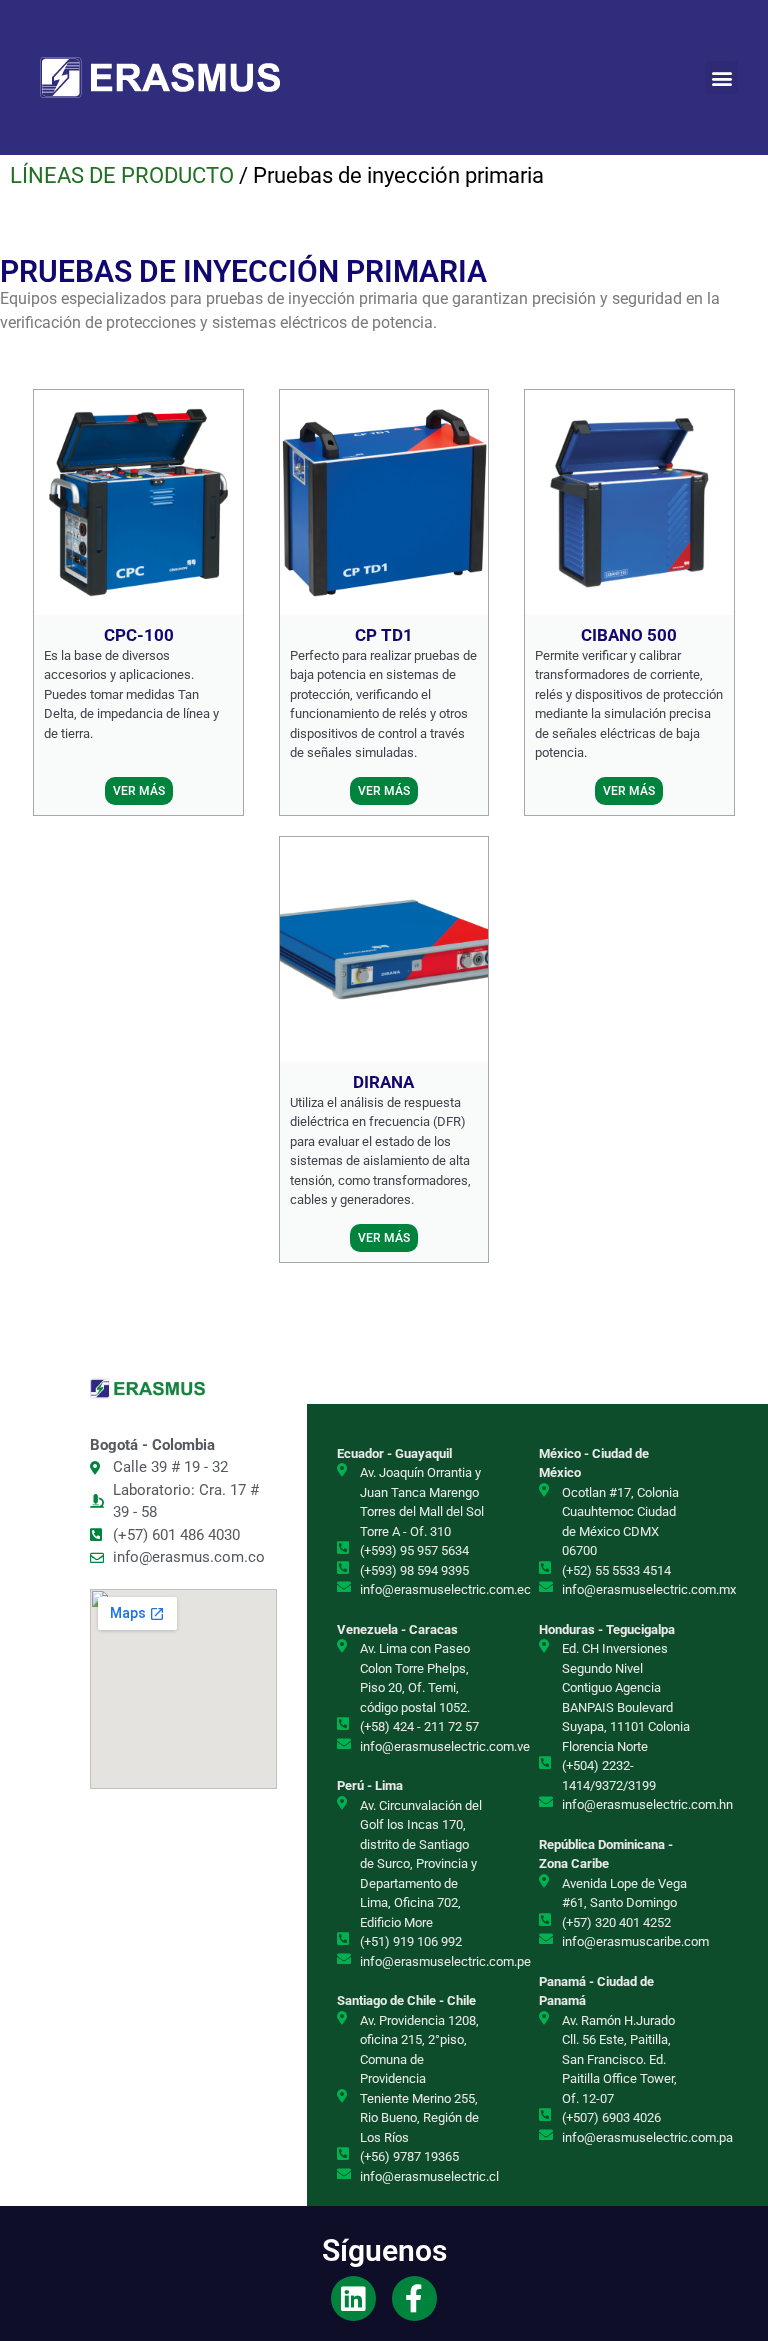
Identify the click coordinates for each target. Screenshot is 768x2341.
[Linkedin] (353, 2298)
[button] (721, 77)
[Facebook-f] (414, 2298)
